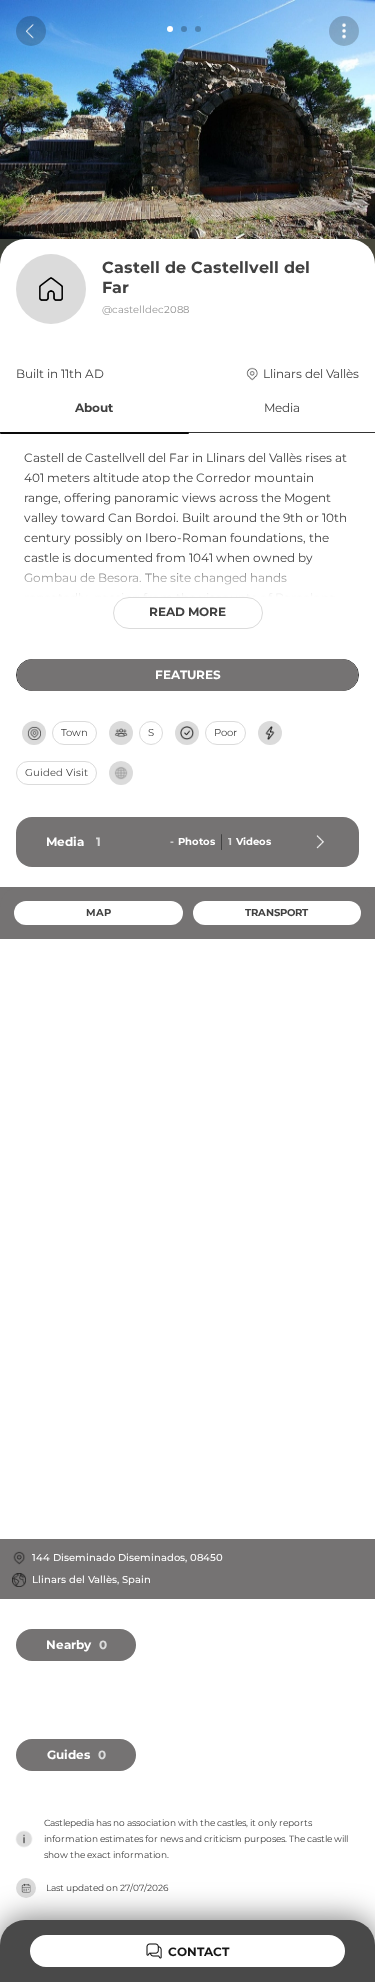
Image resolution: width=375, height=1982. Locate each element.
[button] (94, 408)
